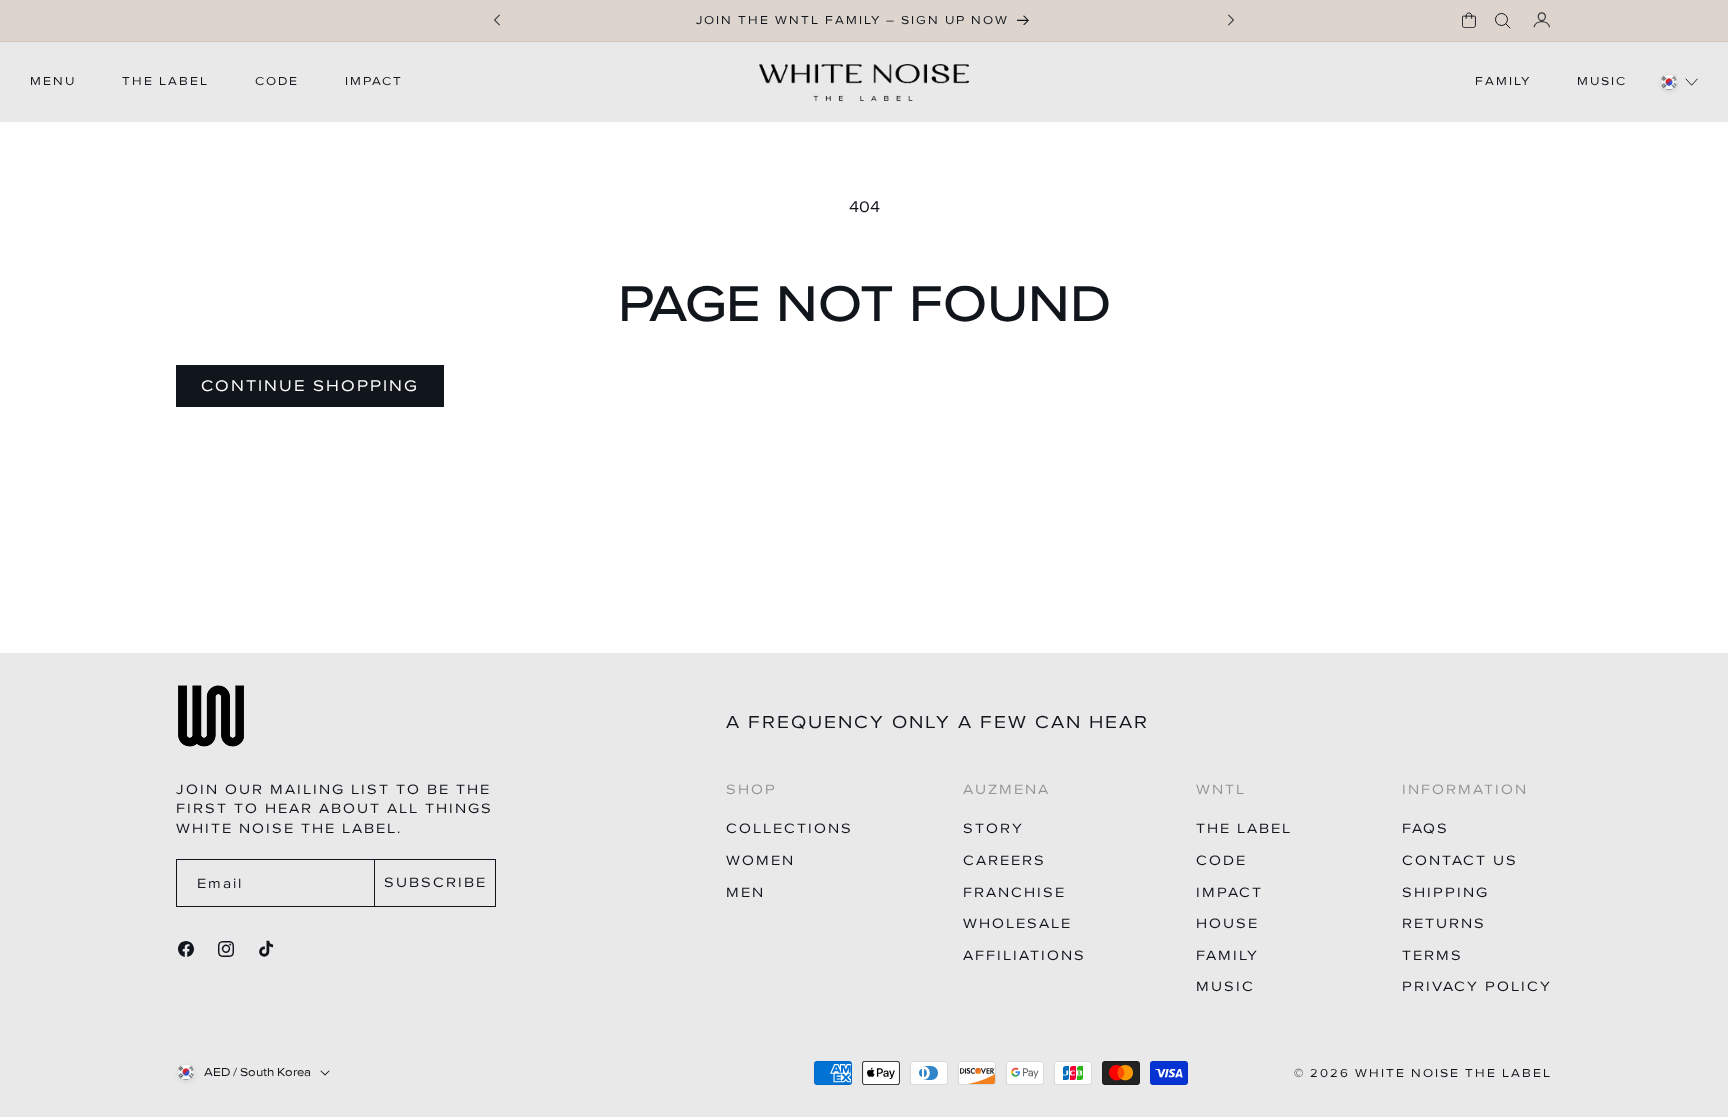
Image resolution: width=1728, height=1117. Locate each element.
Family (1227, 955)
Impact (1229, 892)
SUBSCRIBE (435, 882)
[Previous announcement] (497, 20)
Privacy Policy (1477, 986)
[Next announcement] (1231, 20)
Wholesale (1017, 923)
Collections (789, 828)
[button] (1469, 20)
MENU (53, 81)
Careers (1004, 860)
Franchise (1014, 892)
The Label (1244, 828)
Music (1225, 986)
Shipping (1445, 892)
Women (760, 860)
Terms (1432, 955)
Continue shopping (310, 385)
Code (1221, 860)
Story (993, 828)
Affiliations (1024, 955)
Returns (1444, 923)
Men (745, 892)
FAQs (1425, 828)
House (1227, 923)
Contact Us (1460, 860)
